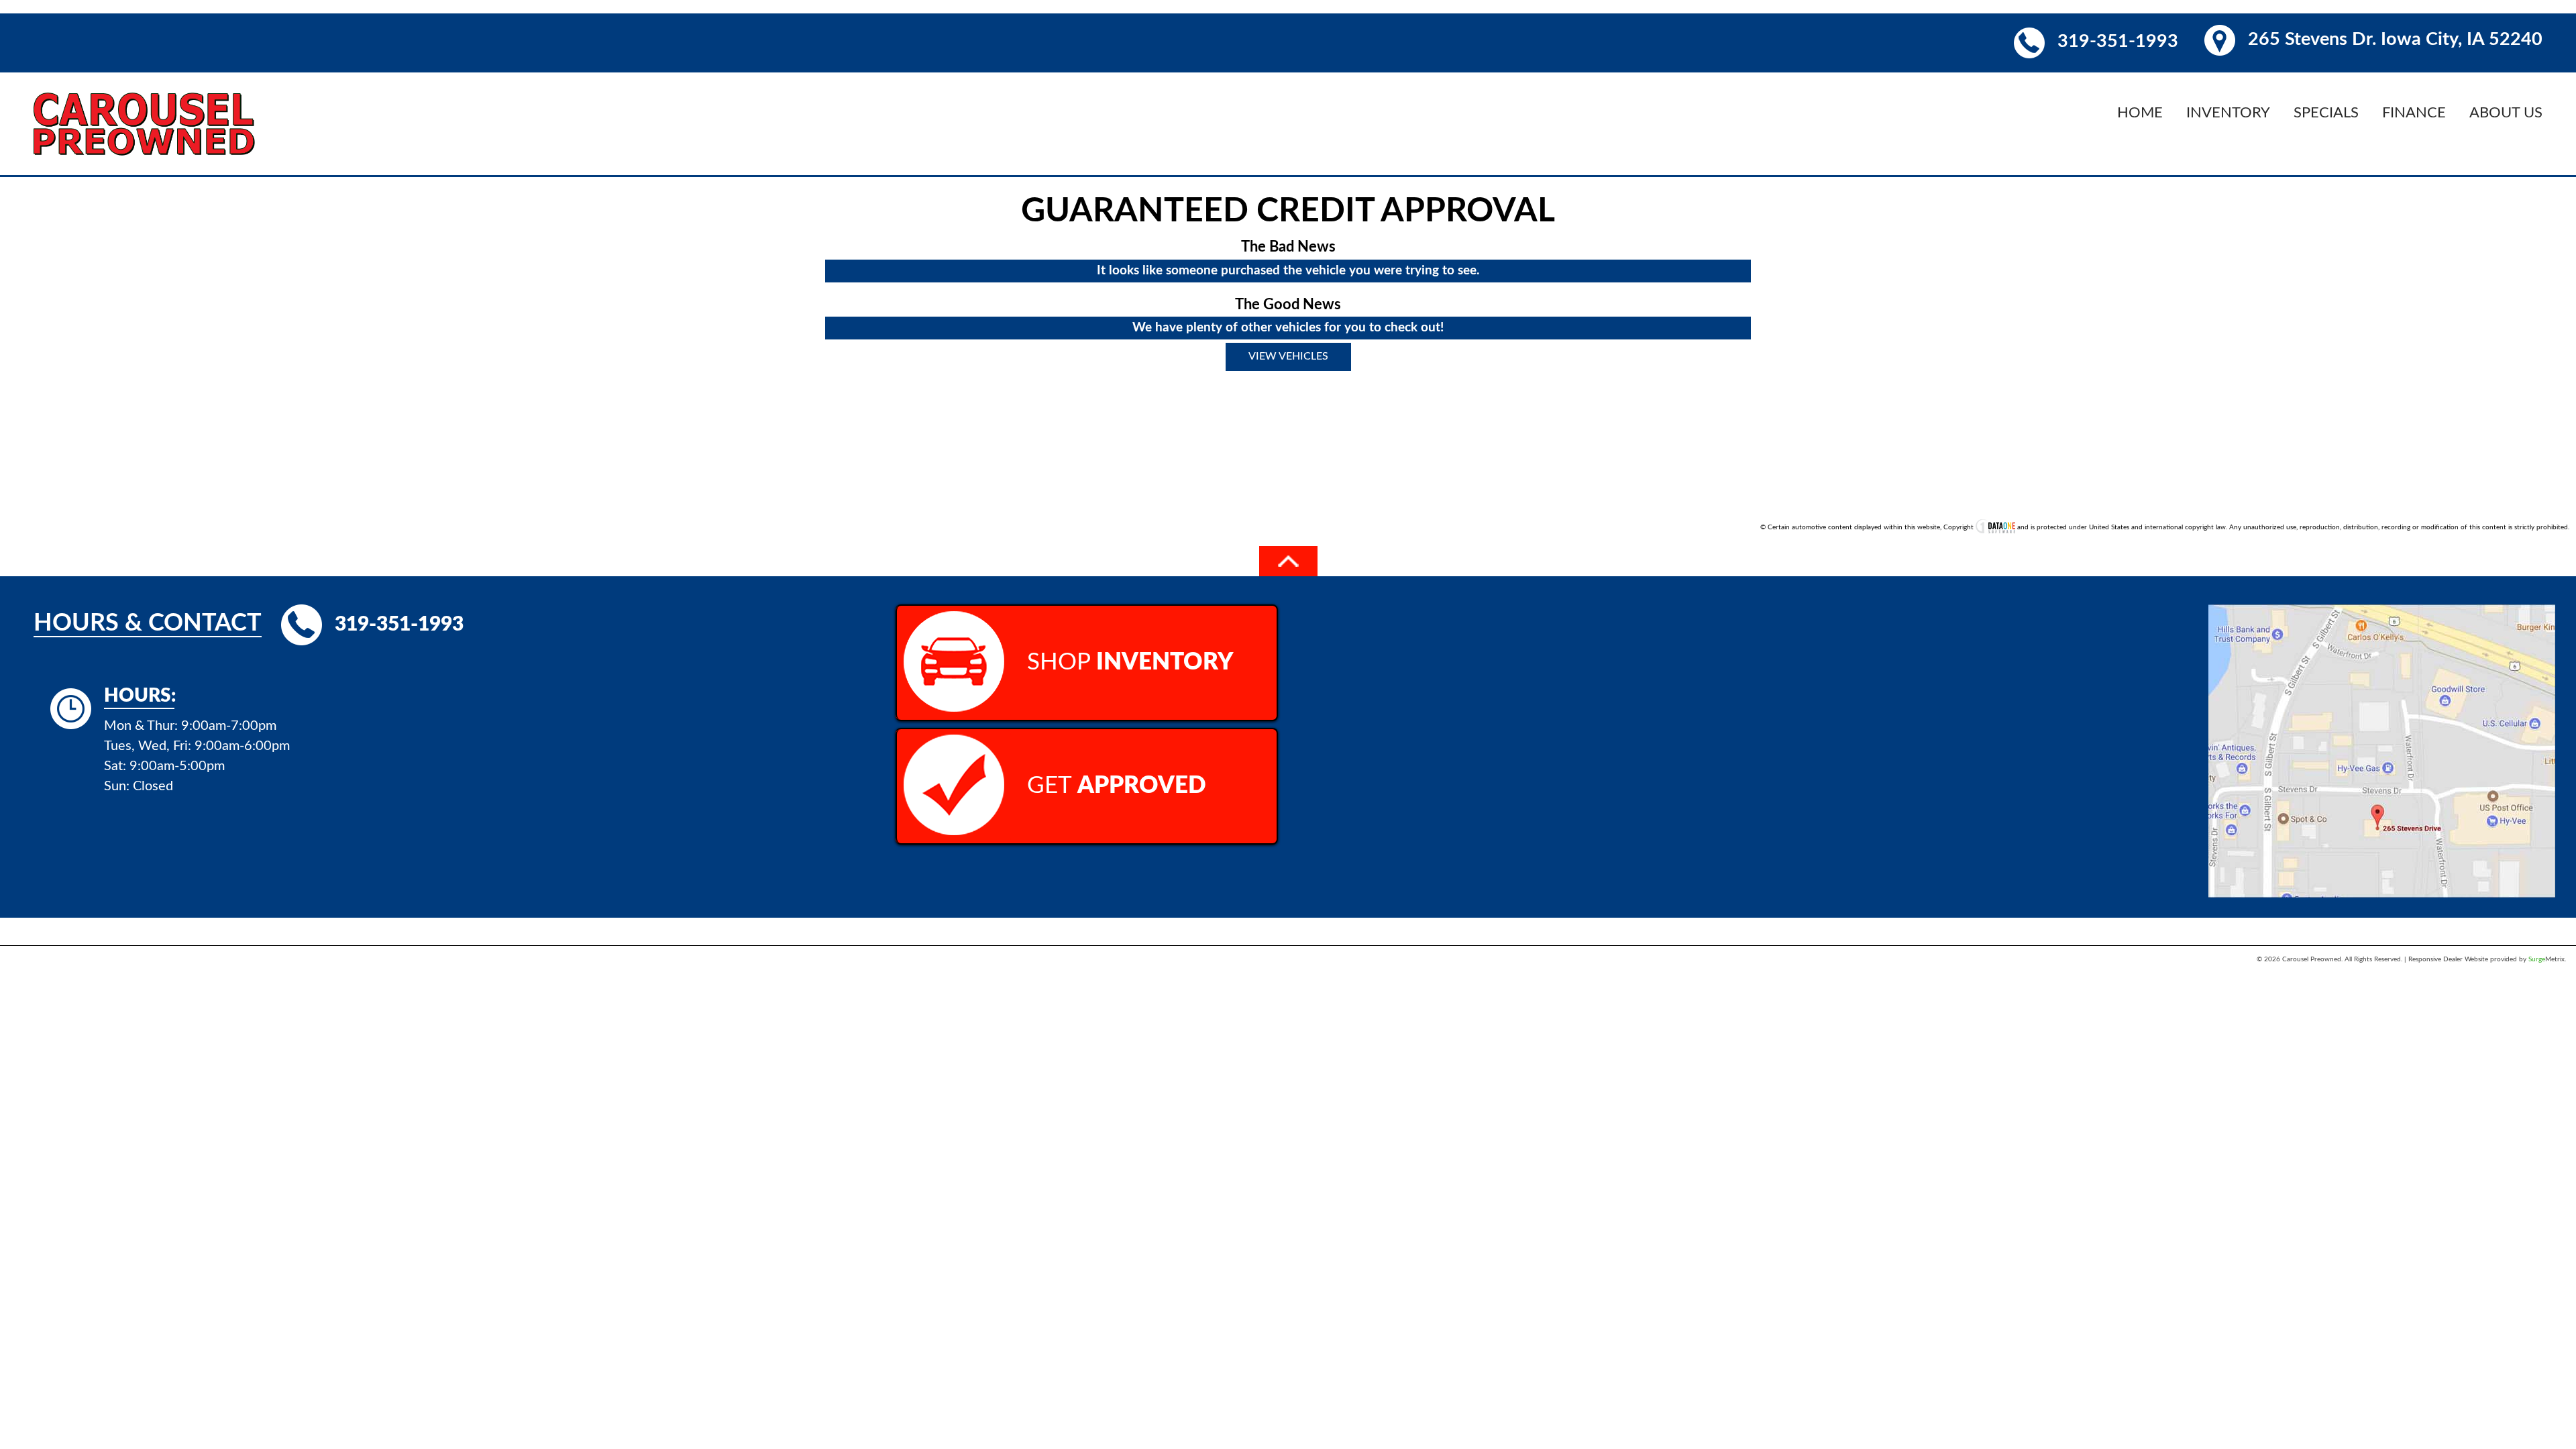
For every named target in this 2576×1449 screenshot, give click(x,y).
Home (2140, 113)
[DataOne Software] (1995, 527)
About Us (2506, 113)
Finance (2414, 113)
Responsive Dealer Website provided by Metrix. (2487, 959)
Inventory (2228, 113)
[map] (2382, 705)
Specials (2326, 113)
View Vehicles (1288, 356)
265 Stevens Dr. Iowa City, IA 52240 (2395, 39)
